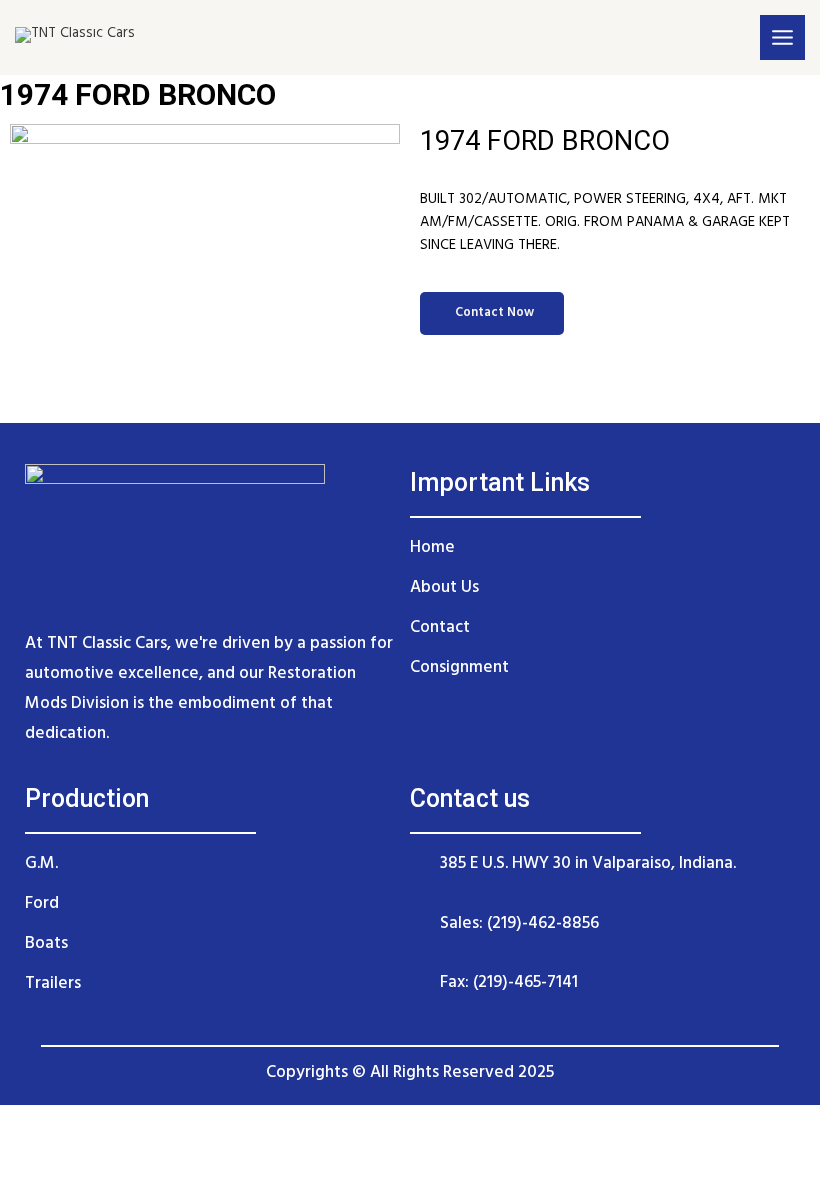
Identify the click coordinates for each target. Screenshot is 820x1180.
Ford (42, 903)
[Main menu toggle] (782, 37)
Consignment (459, 667)
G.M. (41, 863)
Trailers (53, 983)
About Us (444, 587)
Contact (440, 627)
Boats (46, 943)
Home (432, 547)
